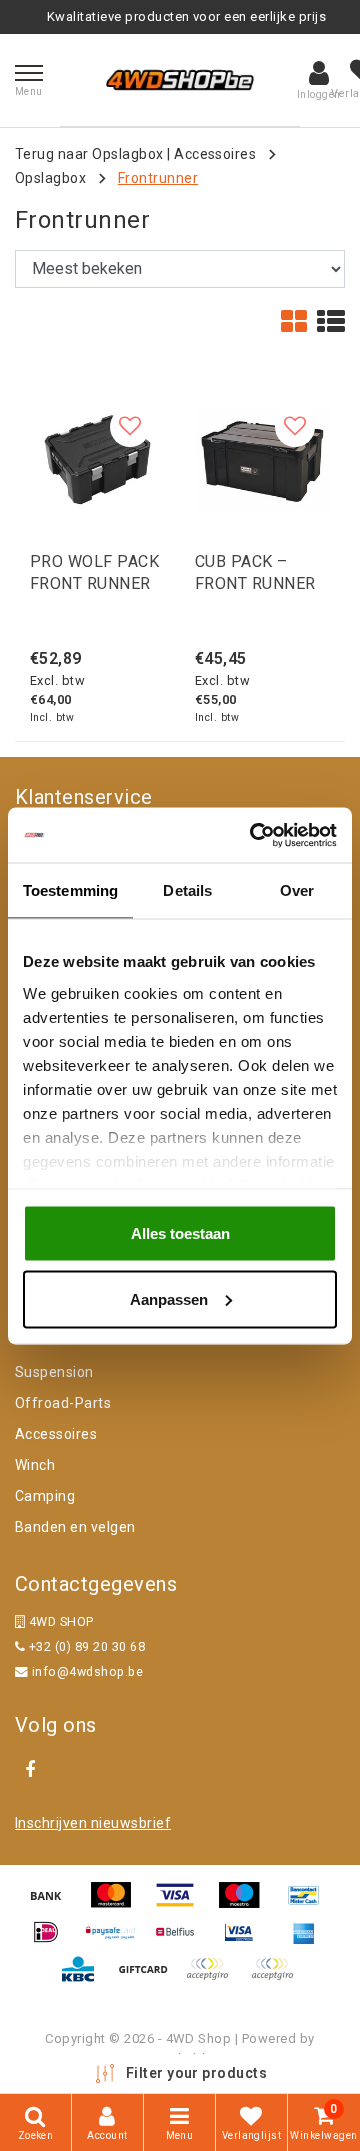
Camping (45, 1496)
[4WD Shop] (180, 80)
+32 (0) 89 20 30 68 (85, 1646)
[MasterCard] (118, 1904)
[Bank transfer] (53, 1904)
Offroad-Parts (63, 1403)
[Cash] (150, 1978)
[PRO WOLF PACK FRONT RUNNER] (97, 459)
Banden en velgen (75, 1527)
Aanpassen (169, 1298)
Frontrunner (158, 178)
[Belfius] (182, 1941)
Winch (35, 1465)
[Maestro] (246, 1904)
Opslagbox (50, 178)
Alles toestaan (180, 1233)
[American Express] (309, 1941)
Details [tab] (187, 890)
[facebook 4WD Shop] (30, 1770)
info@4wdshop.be (87, 1671)
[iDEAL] (53, 1941)
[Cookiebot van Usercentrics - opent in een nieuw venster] (254, 835)
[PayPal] (214, 1978)
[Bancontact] (309, 1904)
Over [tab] (297, 890)
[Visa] (182, 1904)
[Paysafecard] (118, 1941)
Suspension (54, 1372)
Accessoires (215, 154)
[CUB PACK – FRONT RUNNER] (262, 459)
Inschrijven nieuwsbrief (93, 1823)
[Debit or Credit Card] (277, 1978)
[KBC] (85, 1978)
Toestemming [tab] (70, 890)
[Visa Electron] (246, 1941)
